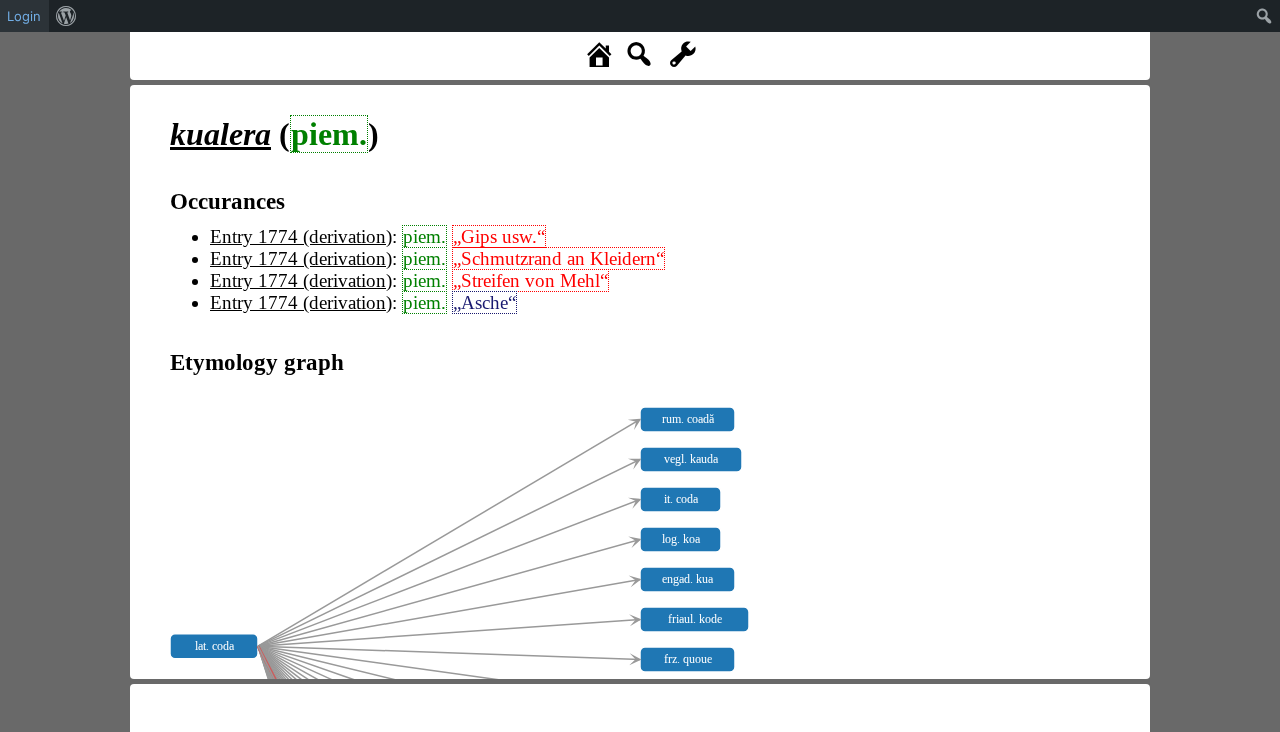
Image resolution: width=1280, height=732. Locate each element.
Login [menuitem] (24, 16)
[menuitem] (66, 16)
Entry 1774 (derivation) (301, 236)
